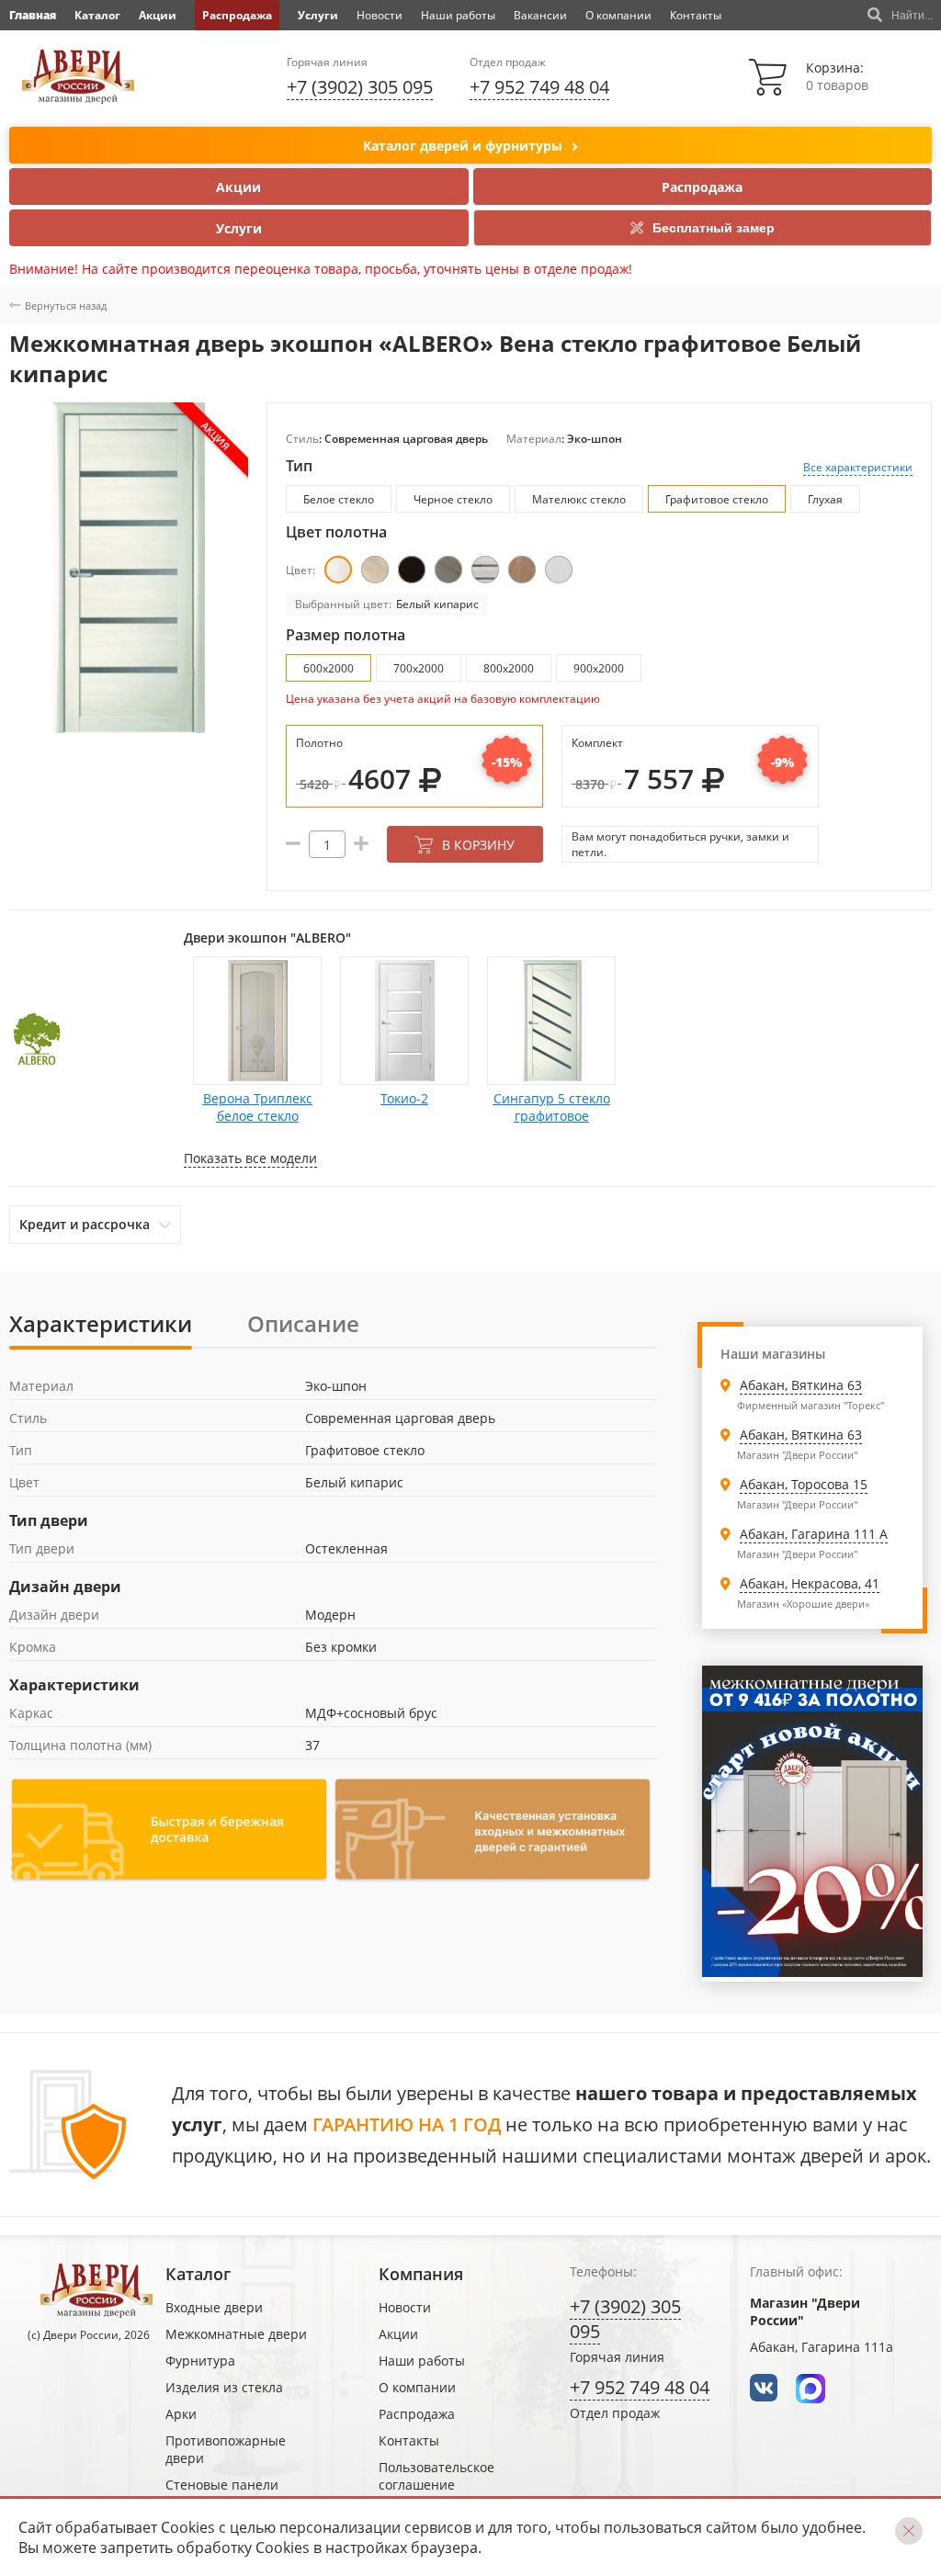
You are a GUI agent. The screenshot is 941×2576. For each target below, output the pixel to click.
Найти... (912, 16)
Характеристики (101, 1323)
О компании (618, 15)
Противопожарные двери (226, 2449)
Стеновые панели (222, 2485)
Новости (380, 15)
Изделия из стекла (224, 2387)
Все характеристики (858, 467)
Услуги (318, 15)
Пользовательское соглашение (436, 2476)
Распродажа (237, 15)
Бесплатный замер (714, 228)
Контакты (696, 15)
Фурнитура (200, 2361)
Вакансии (540, 15)
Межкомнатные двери (236, 2334)
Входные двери (214, 2307)
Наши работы (458, 15)
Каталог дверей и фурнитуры (463, 146)
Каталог (97, 15)
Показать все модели (250, 1158)
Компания (421, 2274)
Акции (158, 15)
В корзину (478, 845)
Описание (303, 1323)
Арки (181, 2414)
